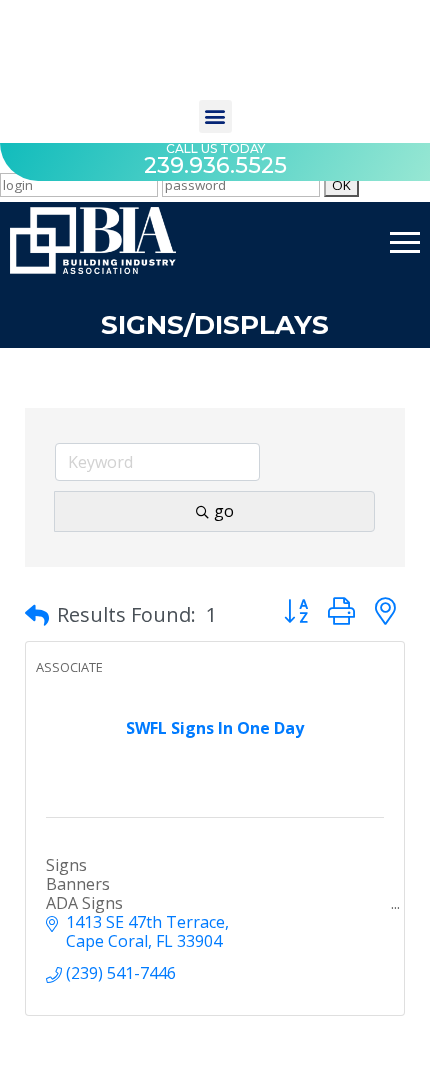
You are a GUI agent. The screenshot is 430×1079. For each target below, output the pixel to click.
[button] (215, 116)
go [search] (224, 511)
